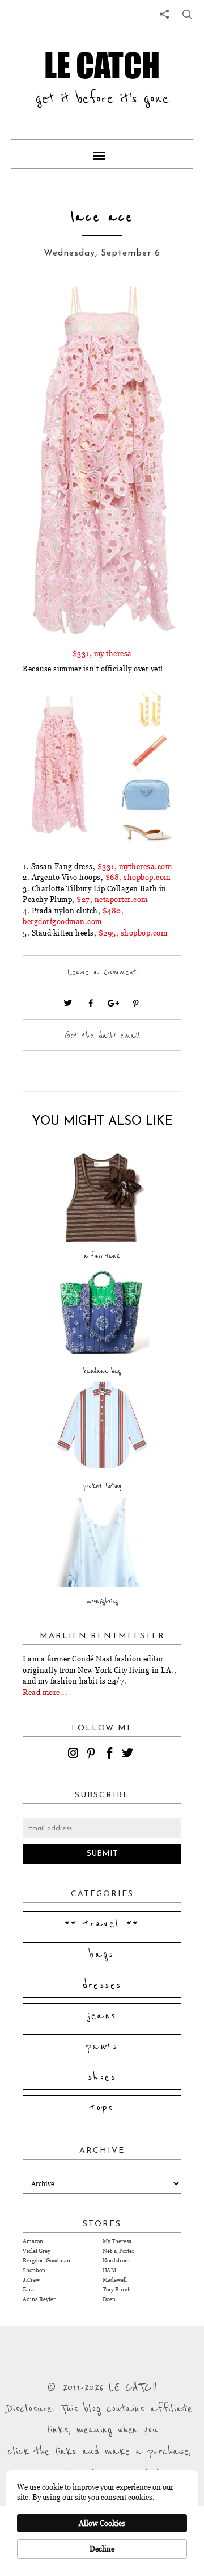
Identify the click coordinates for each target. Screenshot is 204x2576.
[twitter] (129, 1755)
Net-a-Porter (118, 2251)
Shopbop (34, 2270)
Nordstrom (116, 2260)
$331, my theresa (102, 653)
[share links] (164, 14)
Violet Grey (37, 2251)
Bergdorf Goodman (46, 2260)
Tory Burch (117, 2289)
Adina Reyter (39, 2299)
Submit (102, 1854)
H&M (109, 2270)
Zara (28, 2289)
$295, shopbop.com (133, 933)
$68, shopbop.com (138, 877)
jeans (102, 2016)
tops (102, 2108)
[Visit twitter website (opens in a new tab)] (68, 1003)
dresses (102, 1985)
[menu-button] (102, 154)
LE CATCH (102, 65)
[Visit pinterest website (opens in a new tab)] (48, 308)
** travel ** (102, 1924)
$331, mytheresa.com (135, 866)
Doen (109, 2299)
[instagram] (75, 1755)
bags (102, 1955)
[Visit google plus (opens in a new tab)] (113, 1003)
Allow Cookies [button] (102, 2523)
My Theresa (117, 2241)
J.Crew (31, 2280)
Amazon (33, 2241)
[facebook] (111, 1755)
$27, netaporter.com (112, 899)
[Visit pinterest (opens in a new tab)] (136, 1003)
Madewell (115, 2280)
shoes (102, 2077)
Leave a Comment (102, 972)
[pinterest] (93, 1755)
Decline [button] (102, 2549)
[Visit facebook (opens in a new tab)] (91, 1003)
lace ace (102, 217)
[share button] (187, 14)
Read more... (45, 1692)
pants (102, 2047)
